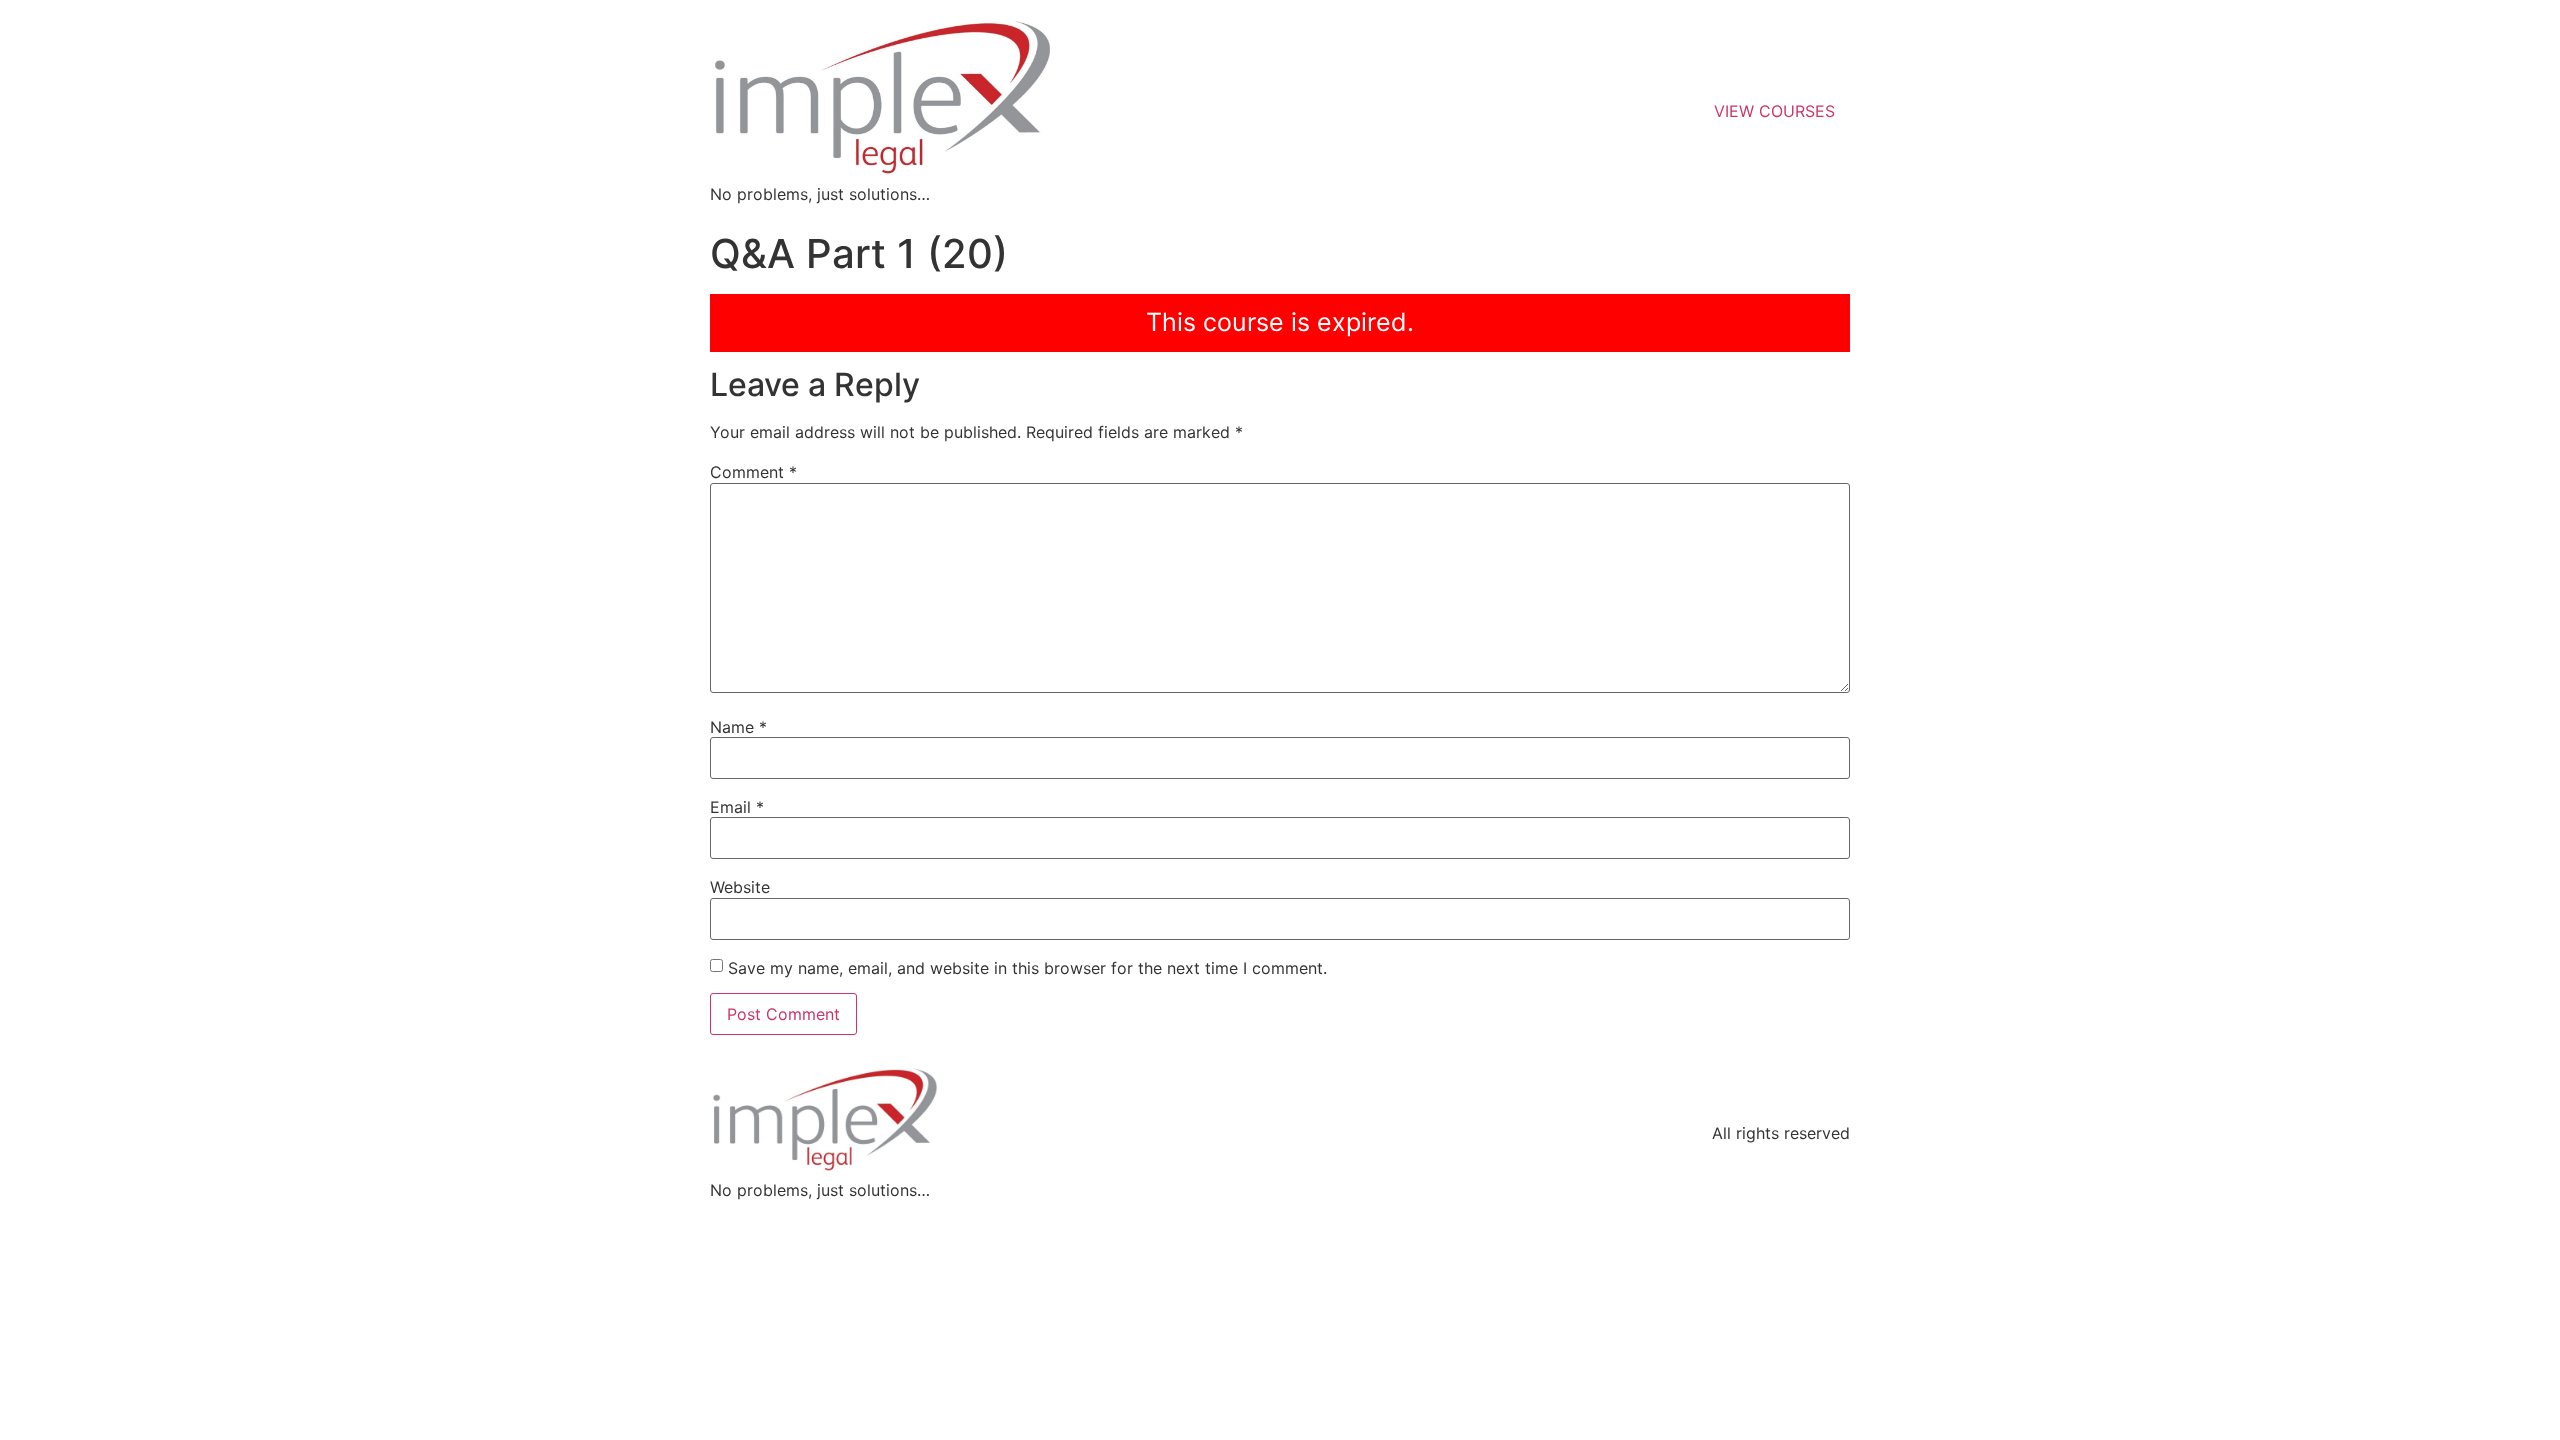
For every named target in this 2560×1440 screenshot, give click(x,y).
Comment (753, 472)
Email (737, 807)
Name (738, 727)
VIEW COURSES (1774, 111)
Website (740, 887)
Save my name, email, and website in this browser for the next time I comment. (1027, 968)
